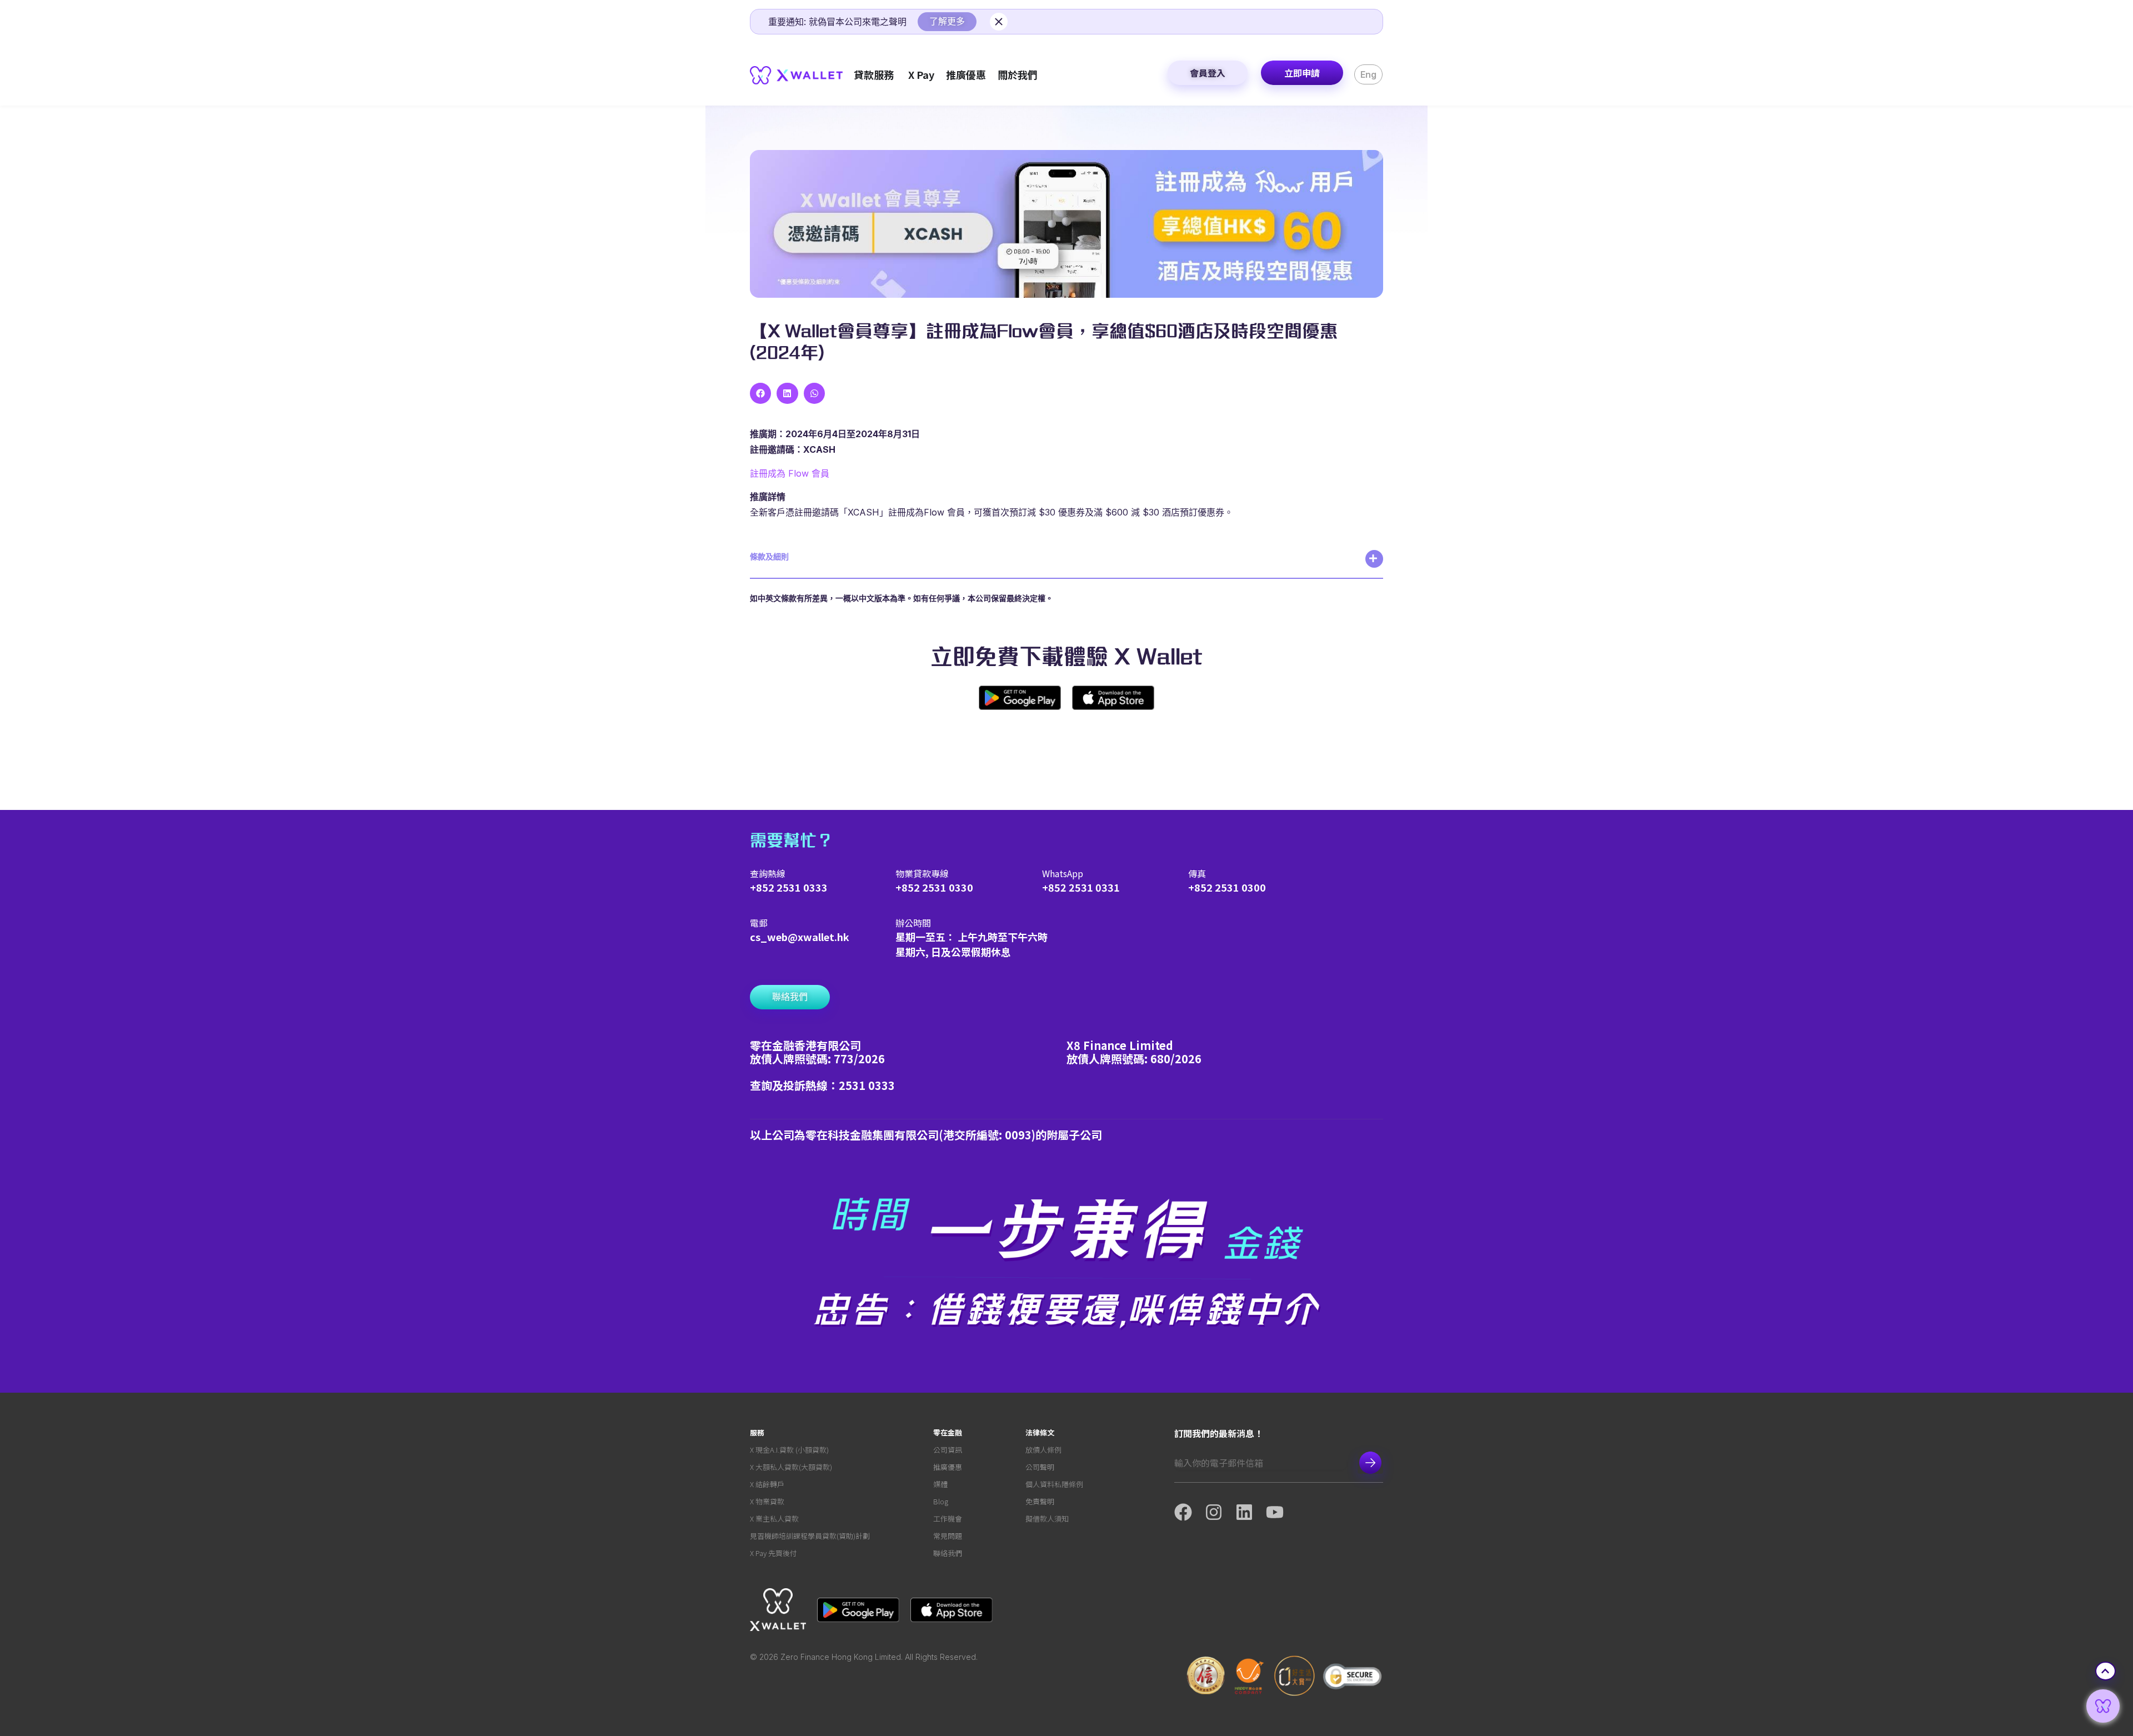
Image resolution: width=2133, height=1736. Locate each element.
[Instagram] (1220, 1512)
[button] (760, 393)
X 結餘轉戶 (767, 1484)
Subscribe (1370, 1463)
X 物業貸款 (767, 1501)
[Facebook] (1190, 1512)
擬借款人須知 (1047, 1519)
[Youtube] (1281, 1512)
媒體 (940, 1484)
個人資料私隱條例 (1054, 1484)
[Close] (999, 22)
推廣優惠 (948, 1467)
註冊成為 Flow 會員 (790, 473)
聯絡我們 (948, 1553)
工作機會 (948, 1519)
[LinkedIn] (1251, 1512)
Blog (941, 1501)
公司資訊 (948, 1450)
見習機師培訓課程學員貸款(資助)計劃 (810, 1536)
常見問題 (948, 1536)
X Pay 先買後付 (773, 1553)
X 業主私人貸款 (774, 1519)
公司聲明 (1040, 1467)
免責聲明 (1040, 1501)
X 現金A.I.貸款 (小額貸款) (789, 1450)
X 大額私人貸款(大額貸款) (791, 1467)
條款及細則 (769, 556)
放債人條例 (1043, 1450)
